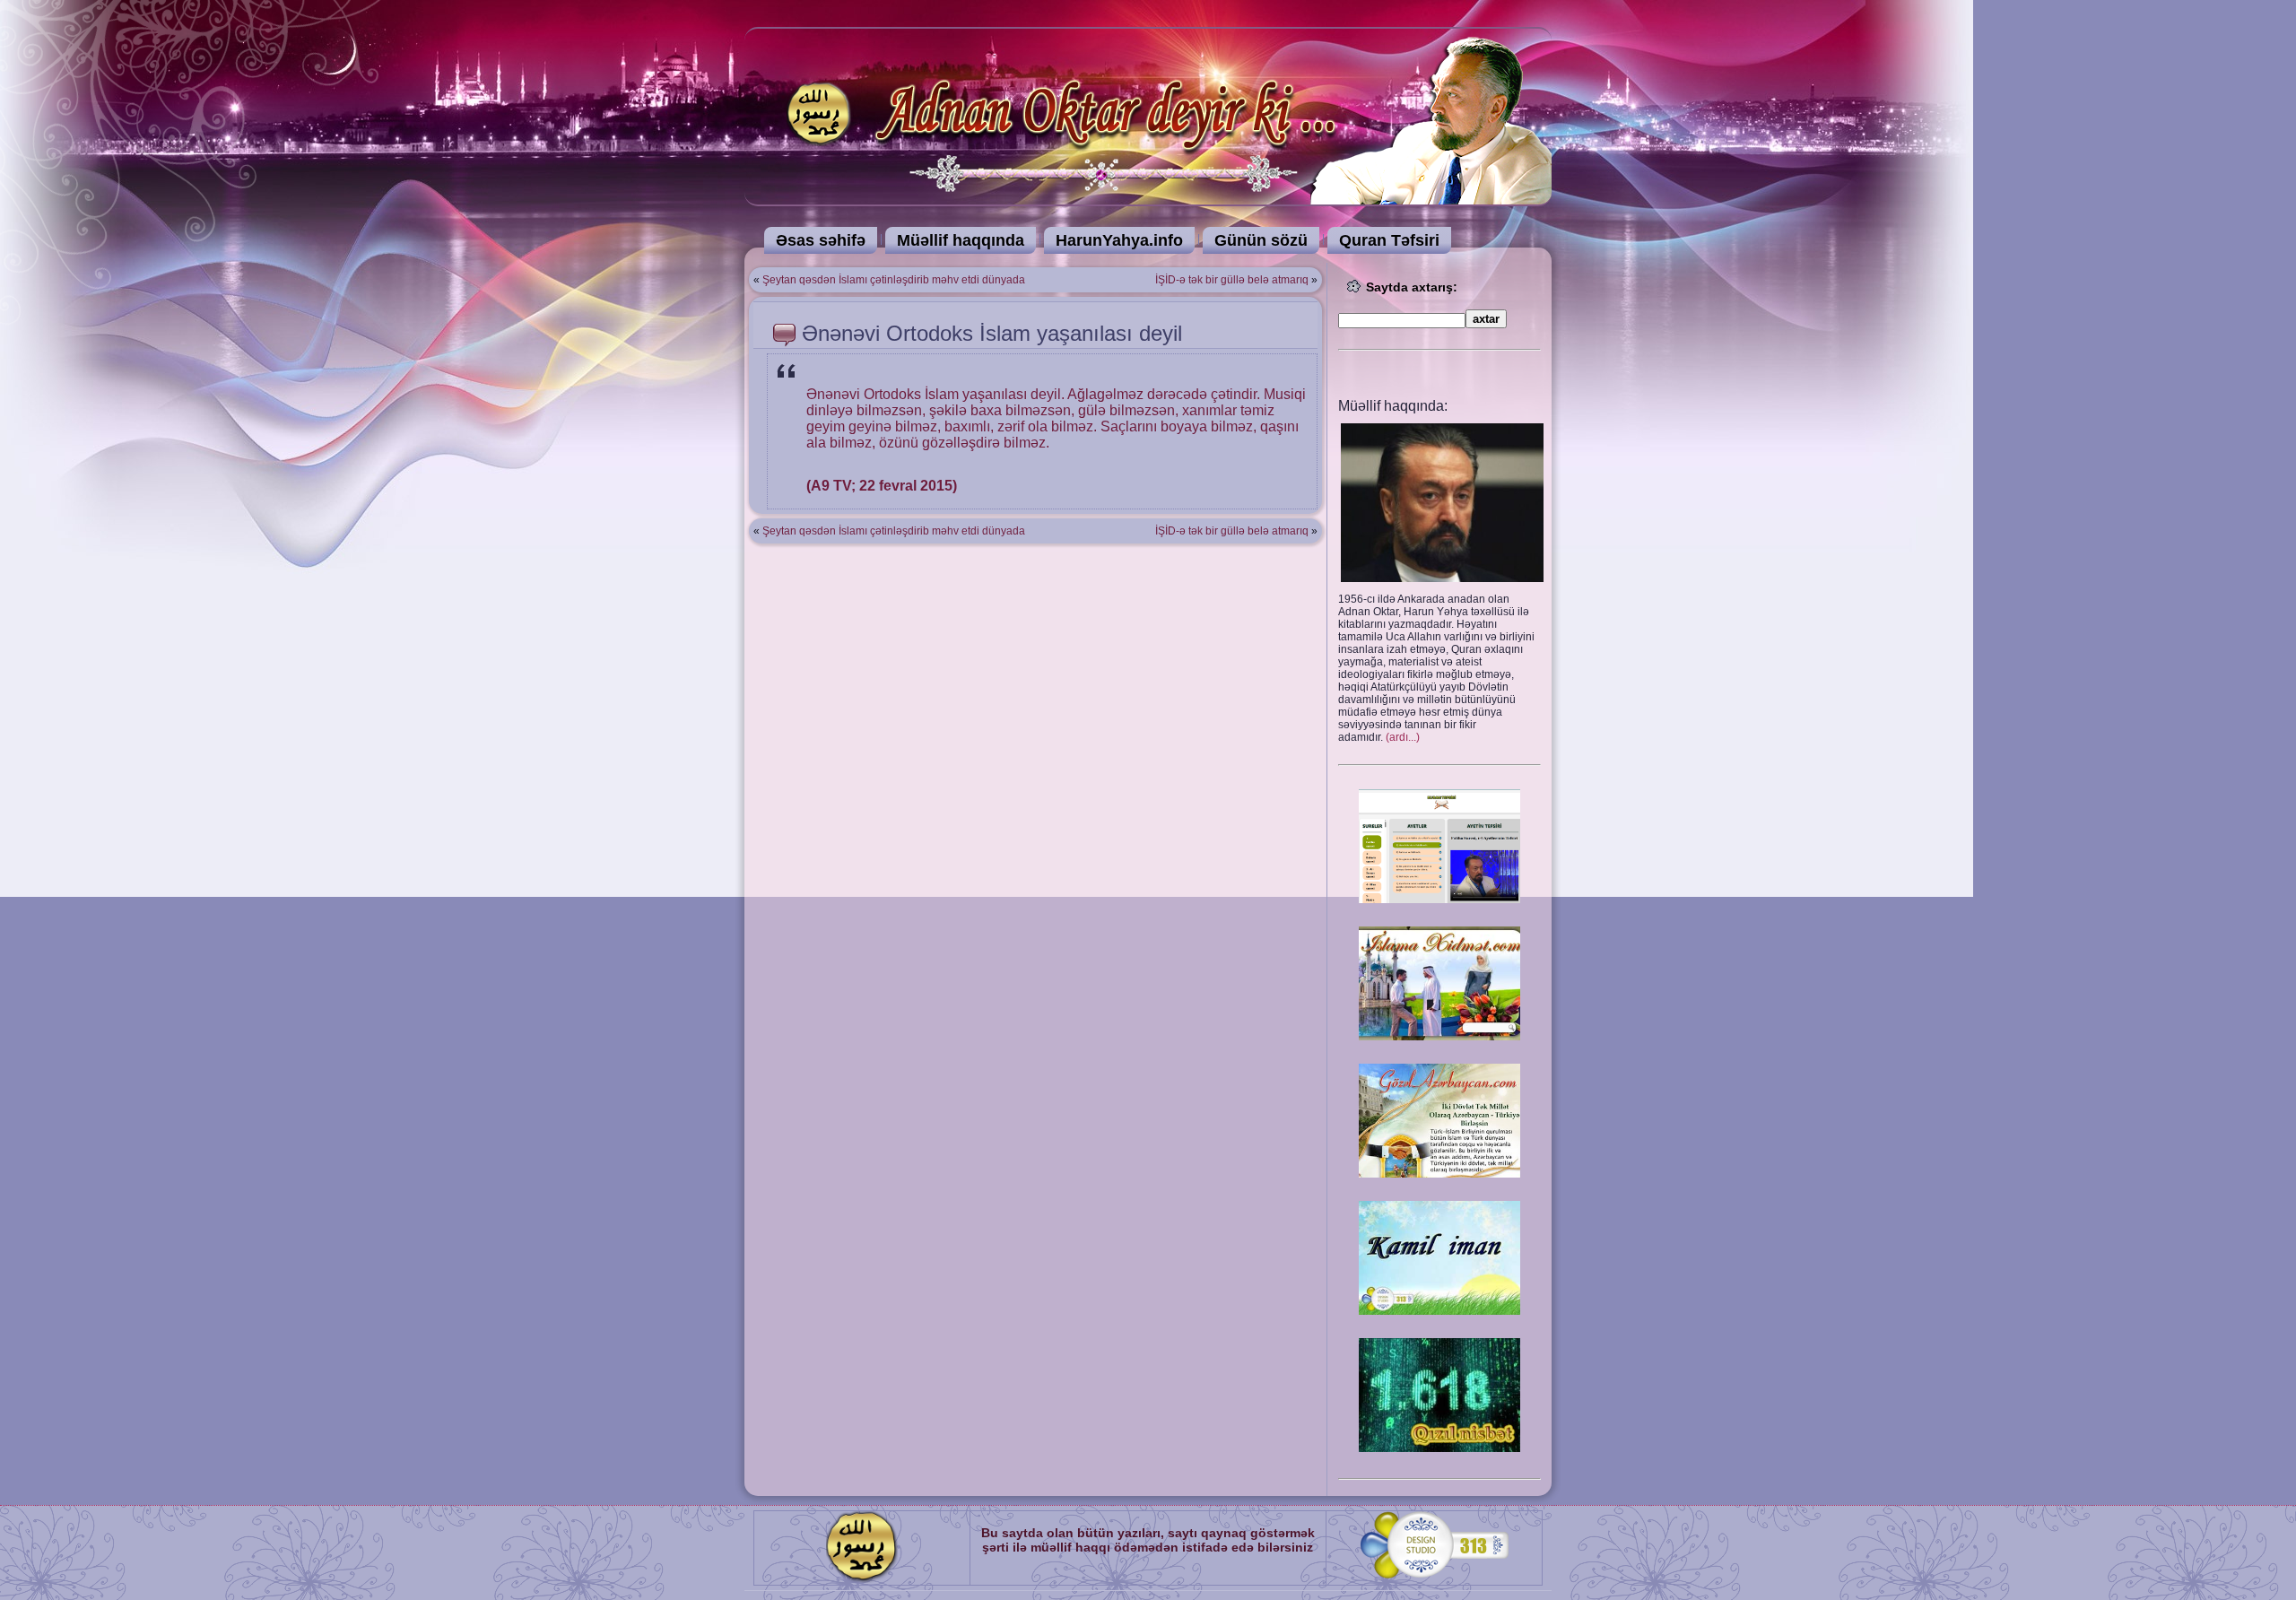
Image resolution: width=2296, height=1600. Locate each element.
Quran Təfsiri (1389, 240)
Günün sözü (1261, 240)
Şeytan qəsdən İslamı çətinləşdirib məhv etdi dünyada (894, 280)
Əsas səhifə (821, 240)
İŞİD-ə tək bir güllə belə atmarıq (1232, 280)
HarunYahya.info (1119, 240)
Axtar (1486, 319)
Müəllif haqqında (961, 240)
